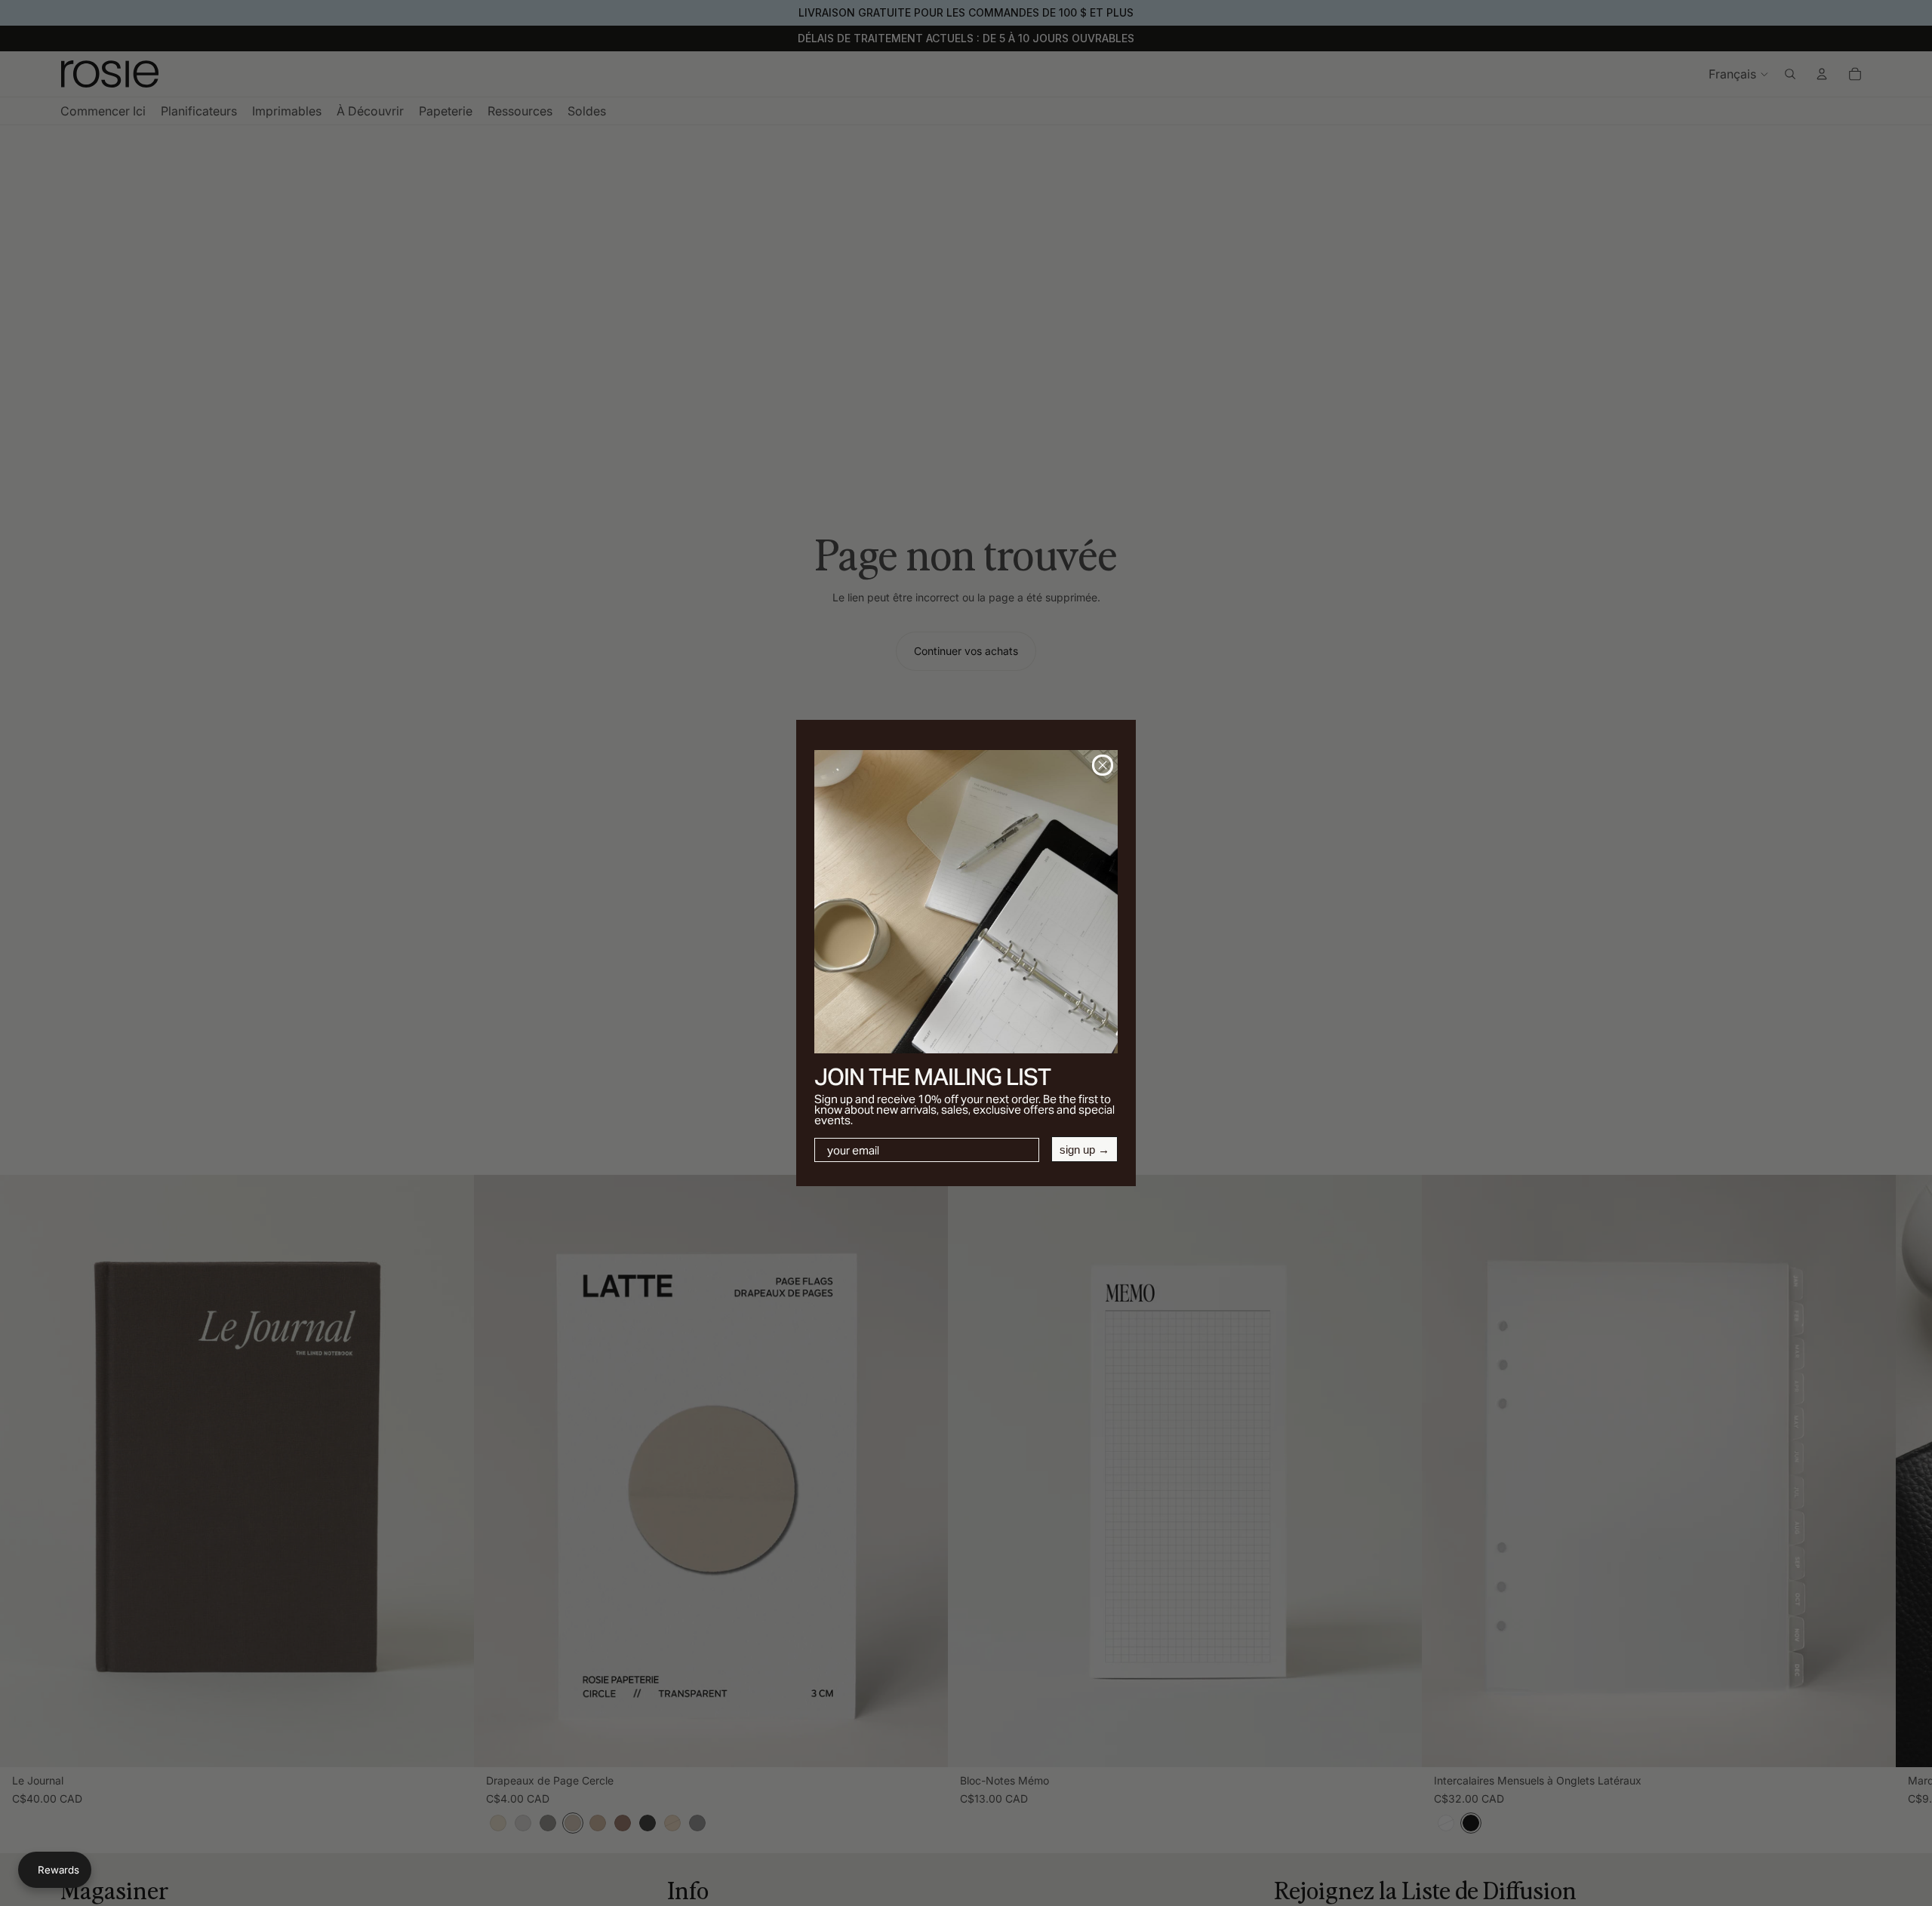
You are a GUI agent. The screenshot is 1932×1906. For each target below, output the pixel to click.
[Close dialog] (1103, 765)
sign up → (1084, 1150)
